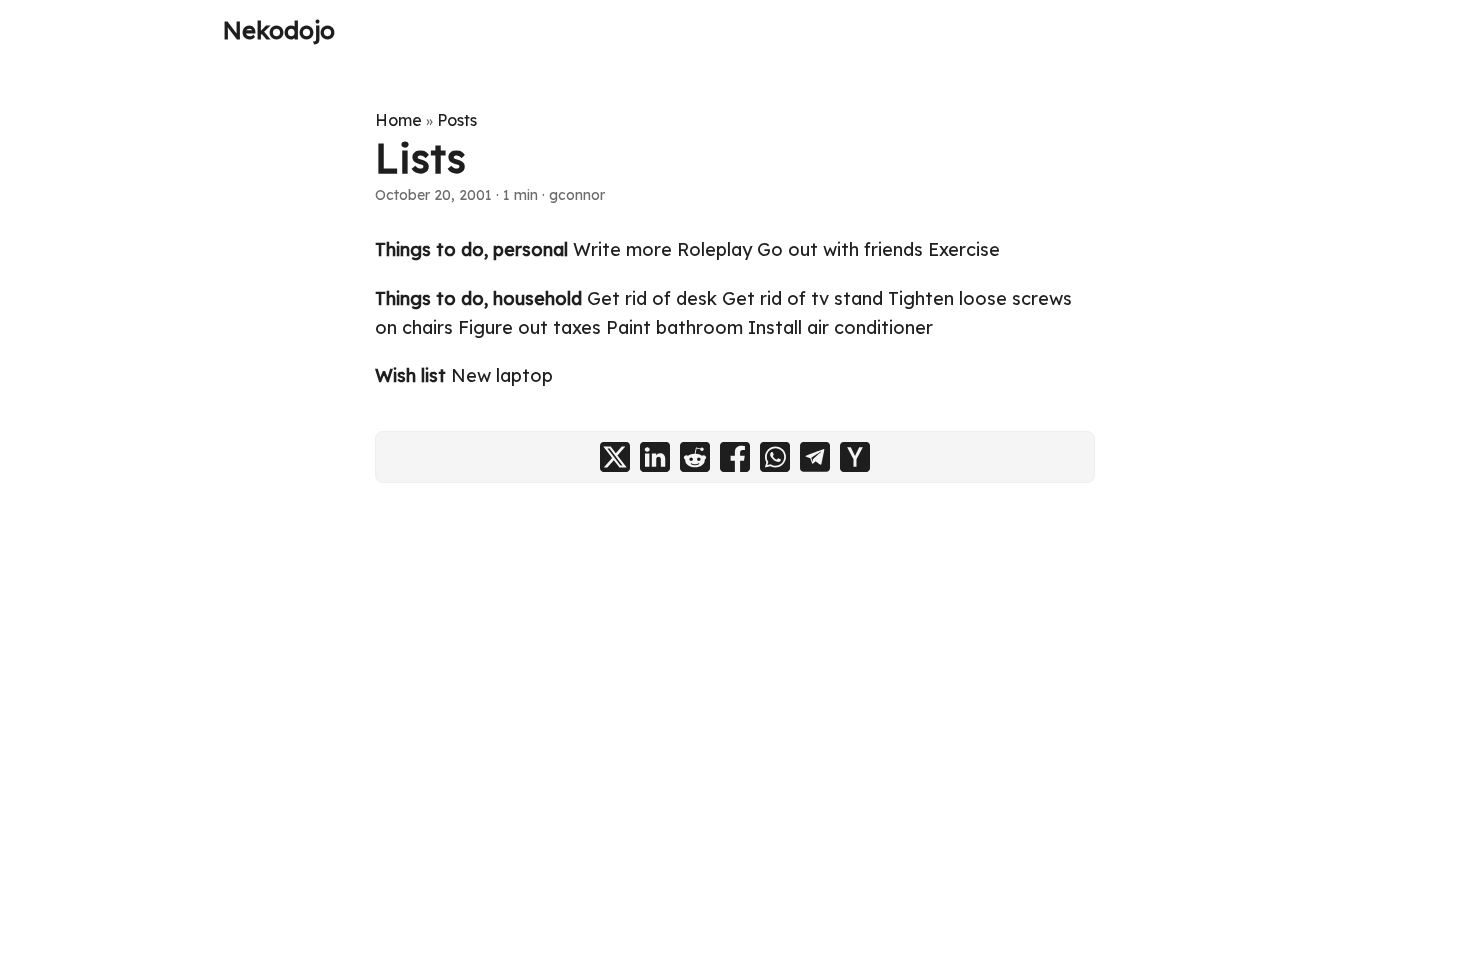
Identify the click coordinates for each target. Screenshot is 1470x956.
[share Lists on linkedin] (655, 457)
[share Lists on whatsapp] (775, 457)
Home (398, 120)
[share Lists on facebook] (735, 457)
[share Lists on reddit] (695, 457)
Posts (457, 120)
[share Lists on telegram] (815, 457)
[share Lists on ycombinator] (855, 457)
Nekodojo (279, 30)
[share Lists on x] (615, 457)
